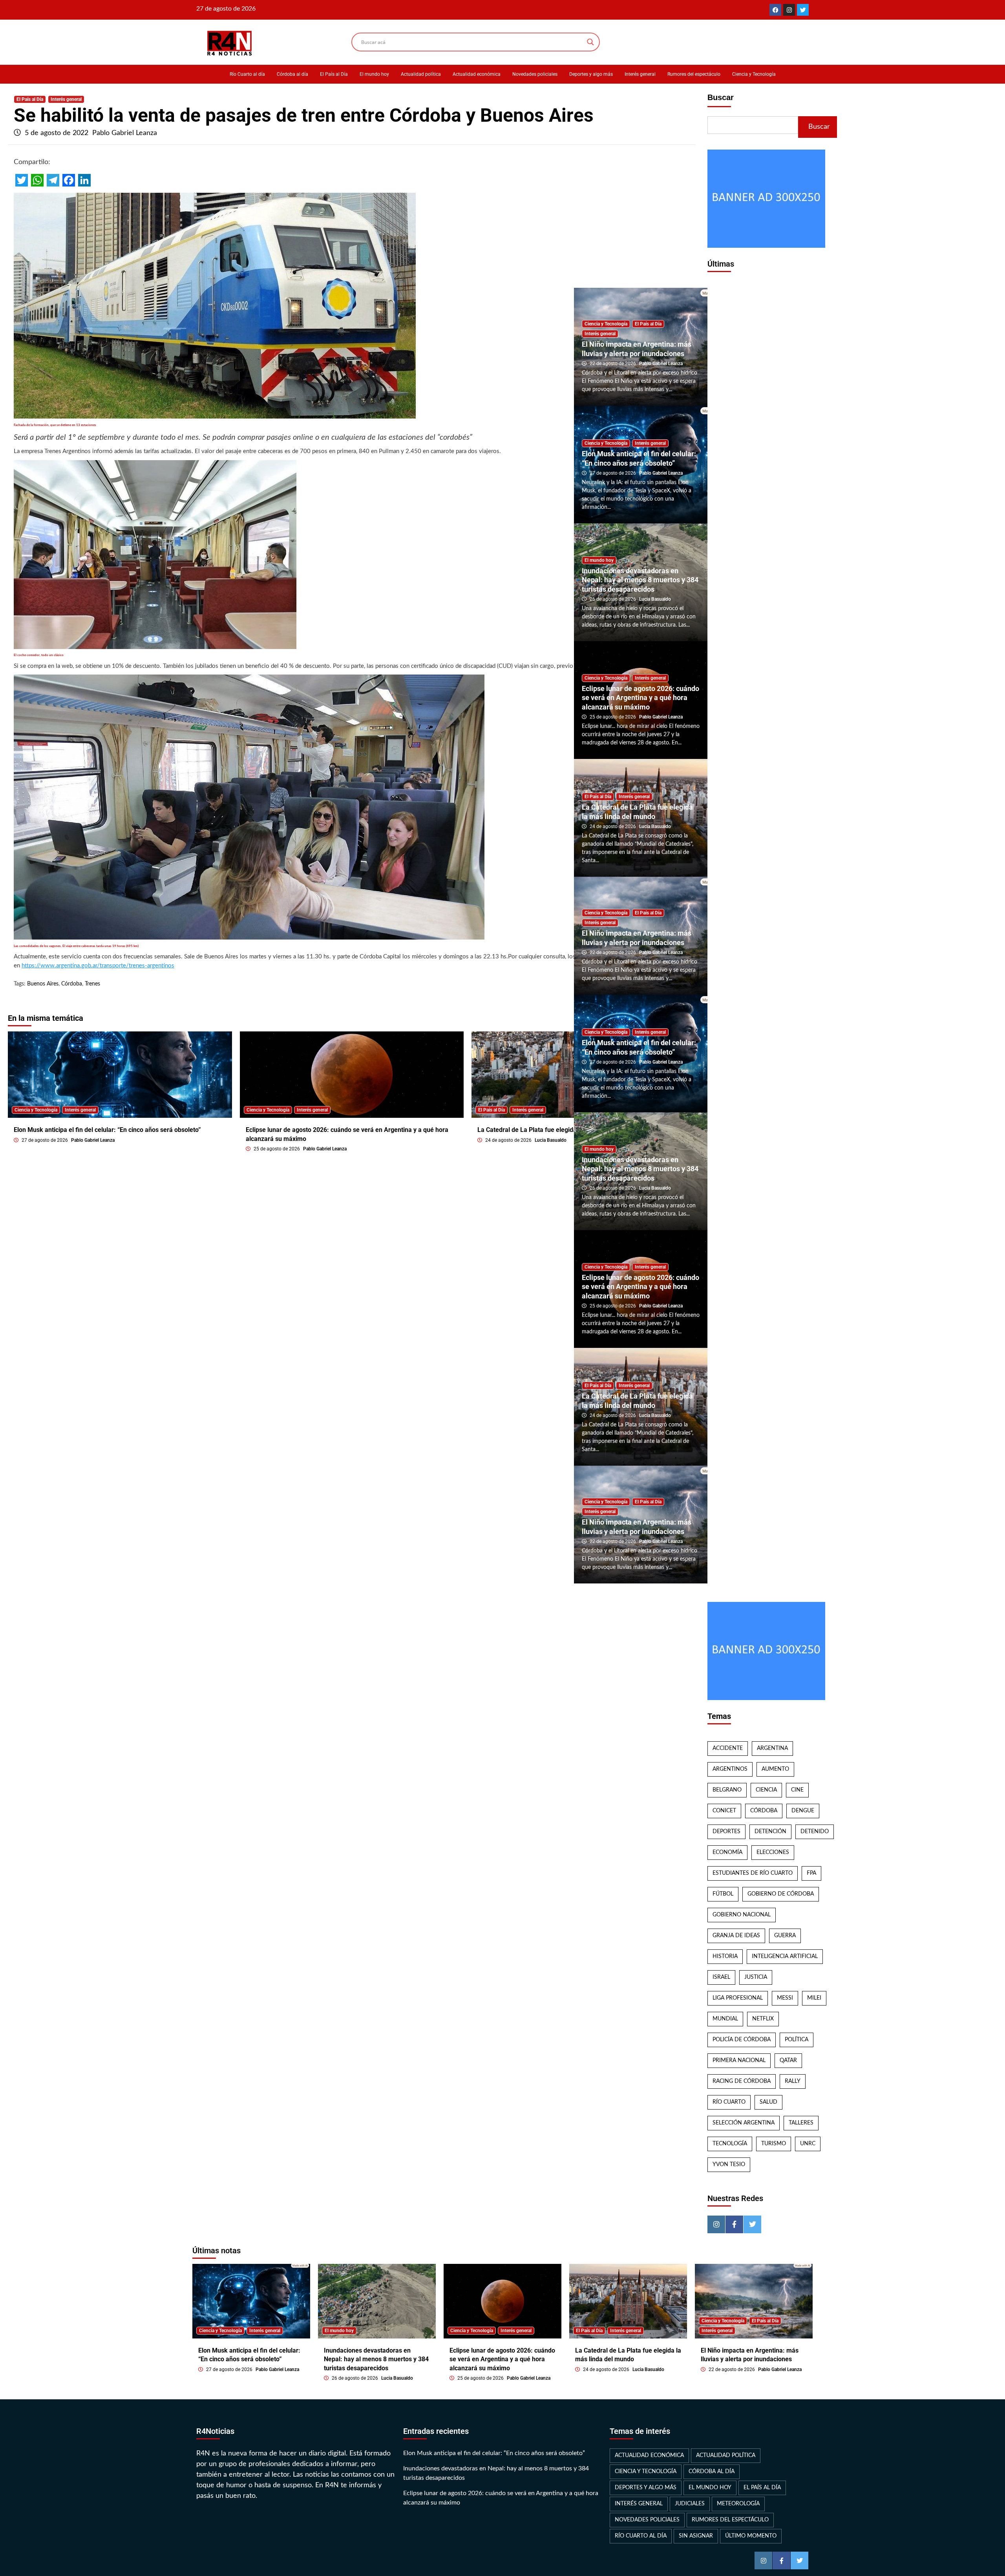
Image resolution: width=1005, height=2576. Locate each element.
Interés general (640, 74)
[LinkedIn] (84, 180)
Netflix (763, 2019)
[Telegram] (53, 180)
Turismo (774, 2144)
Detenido (815, 1832)
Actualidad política (421, 74)
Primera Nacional (739, 2060)
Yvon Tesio (729, 2165)
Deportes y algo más (591, 74)
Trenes (92, 984)
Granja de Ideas (736, 1936)
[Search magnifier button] (590, 42)
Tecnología (730, 2144)
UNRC (808, 2144)
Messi (785, 1998)
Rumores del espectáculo (694, 74)
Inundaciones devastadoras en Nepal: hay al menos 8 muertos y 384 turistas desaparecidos (640, 580)
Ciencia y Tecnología (754, 74)
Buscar (721, 97)
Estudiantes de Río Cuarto (753, 1873)
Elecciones (773, 1852)
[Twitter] (803, 10)
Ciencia (766, 1790)
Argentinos (730, 1769)
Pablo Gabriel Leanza (125, 133)
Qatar (788, 2060)
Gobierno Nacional (742, 1915)
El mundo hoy (374, 74)
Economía (727, 1852)
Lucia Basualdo (551, 1140)
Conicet (724, 1811)
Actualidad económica (477, 74)
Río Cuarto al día (247, 74)
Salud (768, 2102)
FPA (811, 1873)
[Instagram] (789, 10)
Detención (770, 1832)
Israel (721, 1977)
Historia (725, 1956)
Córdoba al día (292, 74)
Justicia (756, 1977)
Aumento (775, 1769)
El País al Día (334, 74)
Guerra (785, 1936)
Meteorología (738, 2504)
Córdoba (72, 984)
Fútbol (723, 1894)
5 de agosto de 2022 (58, 133)
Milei (814, 1998)
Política (797, 2040)
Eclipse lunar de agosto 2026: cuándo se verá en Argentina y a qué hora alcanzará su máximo (640, 698)
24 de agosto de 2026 (509, 1140)
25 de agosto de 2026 (277, 1149)
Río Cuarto (729, 2102)
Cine (797, 1790)
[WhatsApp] (37, 180)
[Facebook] (775, 10)
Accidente (728, 1748)
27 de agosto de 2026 (45, 1140)
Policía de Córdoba (742, 2040)
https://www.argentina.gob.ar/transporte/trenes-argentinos (98, 966)
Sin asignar (696, 2536)
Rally (793, 2081)
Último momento (751, 2536)
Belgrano (727, 1790)
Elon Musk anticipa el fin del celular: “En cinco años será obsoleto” (107, 1130)
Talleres (801, 2123)
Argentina (772, 1748)
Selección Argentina (744, 2123)
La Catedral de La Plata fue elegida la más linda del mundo (561, 1130)
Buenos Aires (43, 984)
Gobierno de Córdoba (781, 1894)
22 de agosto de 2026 (613, 364)
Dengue (803, 1811)
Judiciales (690, 2504)
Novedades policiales (535, 74)
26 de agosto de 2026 (613, 599)
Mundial (725, 2019)
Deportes (726, 1832)
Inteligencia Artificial (785, 1956)
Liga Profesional (738, 1998)
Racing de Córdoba (742, 2081)
